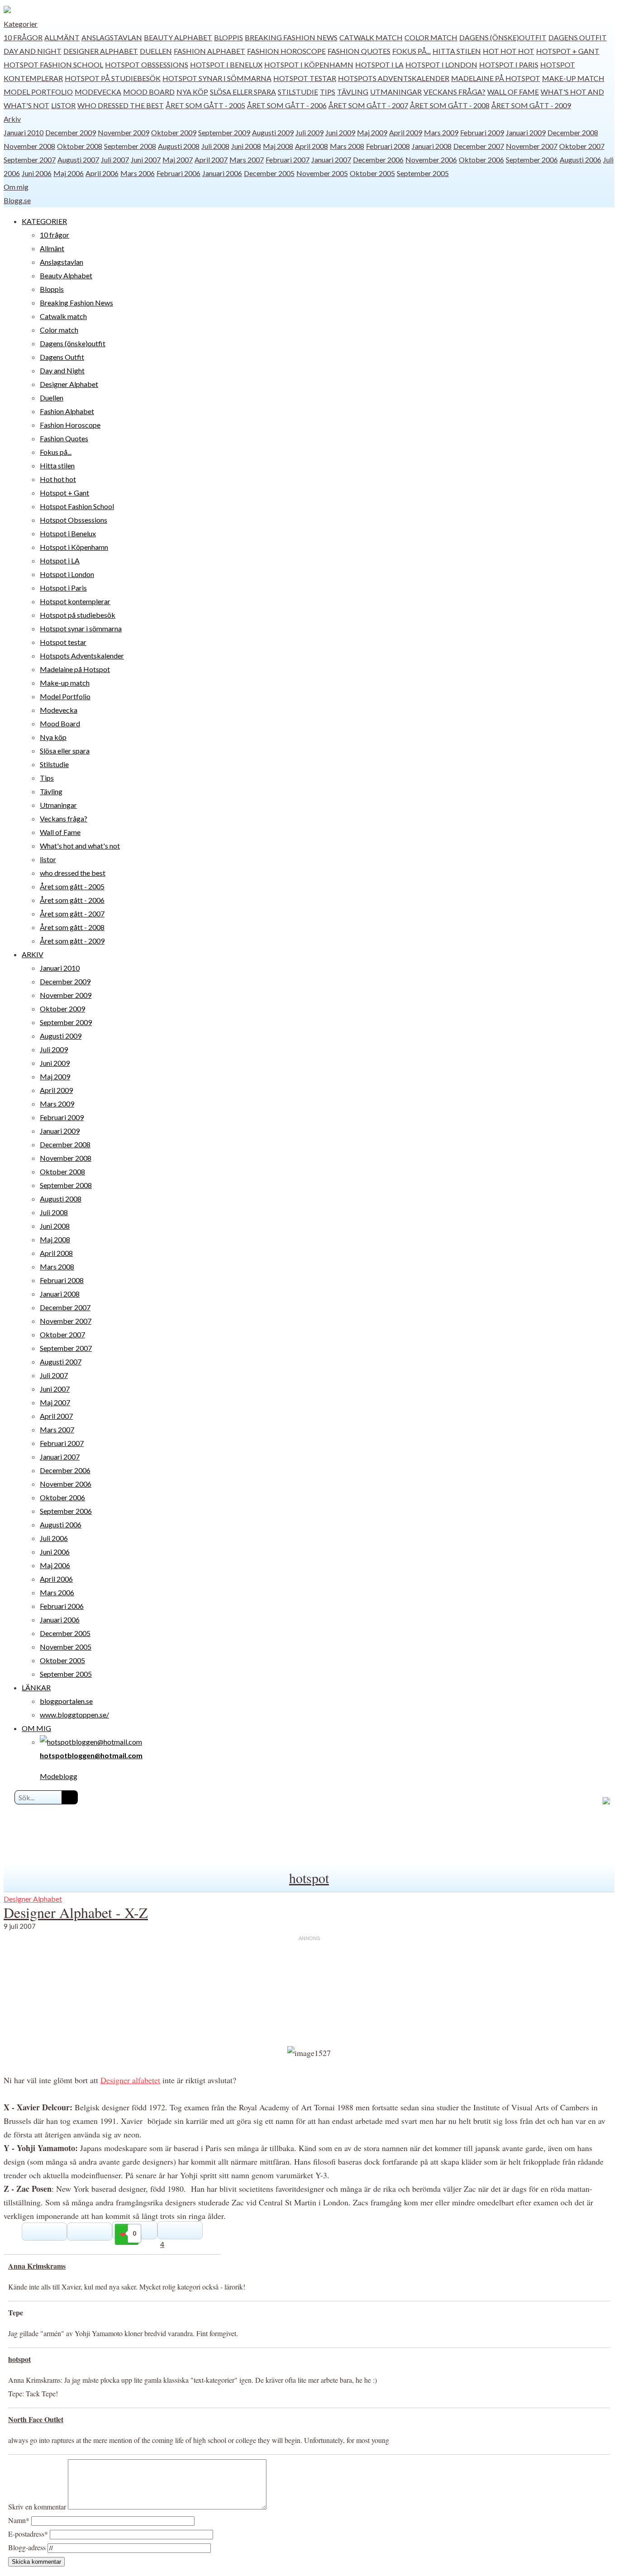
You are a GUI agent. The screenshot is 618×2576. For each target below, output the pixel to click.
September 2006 (532, 160)
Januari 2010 (24, 132)
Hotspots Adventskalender (394, 78)
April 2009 (406, 132)
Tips (328, 92)
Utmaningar (396, 92)
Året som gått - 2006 (287, 105)
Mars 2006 (138, 173)
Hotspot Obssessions (147, 64)
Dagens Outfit (578, 37)
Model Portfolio (38, 92)
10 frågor (23, 37)
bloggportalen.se (66, 1701)
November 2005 (322, 173)
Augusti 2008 (179, 146)
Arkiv (12, 119)
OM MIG (36, 1728)
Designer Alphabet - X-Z (76, 1912)
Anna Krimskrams (37, 2266)
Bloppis (228, 37)
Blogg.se (17, 200)
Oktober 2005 (372, 173)
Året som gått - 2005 (205, 105)
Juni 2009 (340, 132)
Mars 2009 (441, 132)
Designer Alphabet (101, 51)
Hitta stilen (457, 51)
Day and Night (33, 51)
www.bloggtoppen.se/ (74, 1715)
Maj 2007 (178, 160)
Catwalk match (371, 37)
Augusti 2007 (78, 160)
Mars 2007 (247, 160)
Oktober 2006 (481, 160)
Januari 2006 (222, 173)
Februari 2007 (288, 160)
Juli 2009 (309, 132)
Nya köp (192, 92)
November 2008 (29, 146)
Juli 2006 (54, 1538)
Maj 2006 (69, 173)
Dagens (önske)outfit (503, 37)
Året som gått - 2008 (450, 105)
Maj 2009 (372, 132)
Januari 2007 (331, 160)
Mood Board (149, 92)
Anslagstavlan (112, 37)
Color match (431, 37)
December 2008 (573, 132)
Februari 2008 (388, 146)
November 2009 (124, 132)
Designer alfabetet (130, 2080)
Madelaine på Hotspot (496, 78)
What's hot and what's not (80, 846)
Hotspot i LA (379, 64)
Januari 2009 (526, 132)
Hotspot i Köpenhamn (309, 64)
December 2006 (378, 160)
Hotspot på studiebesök (113, 78)
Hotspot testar (305, 78)
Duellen (156, 51)
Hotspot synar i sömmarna (217, 78)
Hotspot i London (441, 64)
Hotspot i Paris (509, 64)
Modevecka (98, 92)
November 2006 (431, 160)
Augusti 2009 (273, 132)
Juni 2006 (37, 173)
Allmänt (62, 37)
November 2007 (532, 146)
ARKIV (33, 954)
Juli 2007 (115, 160)
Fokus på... (411, 51)
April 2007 (211, 160)
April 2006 (102, 173)
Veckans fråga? (454, 92)
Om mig (16, 187)
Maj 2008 (278, 146)
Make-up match (573, 78)
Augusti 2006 (580, 160)
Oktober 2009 (174, 132)
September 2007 (30, 160)
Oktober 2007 (582, 146)
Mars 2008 (347, 146)
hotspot (309, 1878)
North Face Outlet (36, 2419)
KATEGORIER (44, 221)
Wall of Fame (513, 92)
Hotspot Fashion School (53, 64)
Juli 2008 (215, 146)
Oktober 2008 (80, 146)
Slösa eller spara (243, 92)
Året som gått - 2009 (531, 105)
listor (63, 105)
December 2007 (479, 146)
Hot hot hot (509, 51)
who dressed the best (121, 105)
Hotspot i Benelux (226, 64)
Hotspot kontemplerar (75, 601)
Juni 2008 (246, 146)
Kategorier (21, 24)
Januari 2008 (432, 146)
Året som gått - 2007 (368, 105)
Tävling (353, 92)
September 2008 (130, 146)
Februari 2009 (482, 132)
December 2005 (269, 173)
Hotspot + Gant (568, 51)
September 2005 (423, 173)
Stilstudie (298, 92)
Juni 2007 (146, 160)
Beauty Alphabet (178, 37)
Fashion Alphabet (209, 51)
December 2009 (71, 132)
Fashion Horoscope (286, 51)
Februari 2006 (178, 173)
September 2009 (224, 132)
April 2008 (311, 146)
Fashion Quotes (359, 51)
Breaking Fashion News (291, 37)
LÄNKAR (36, 1687)
